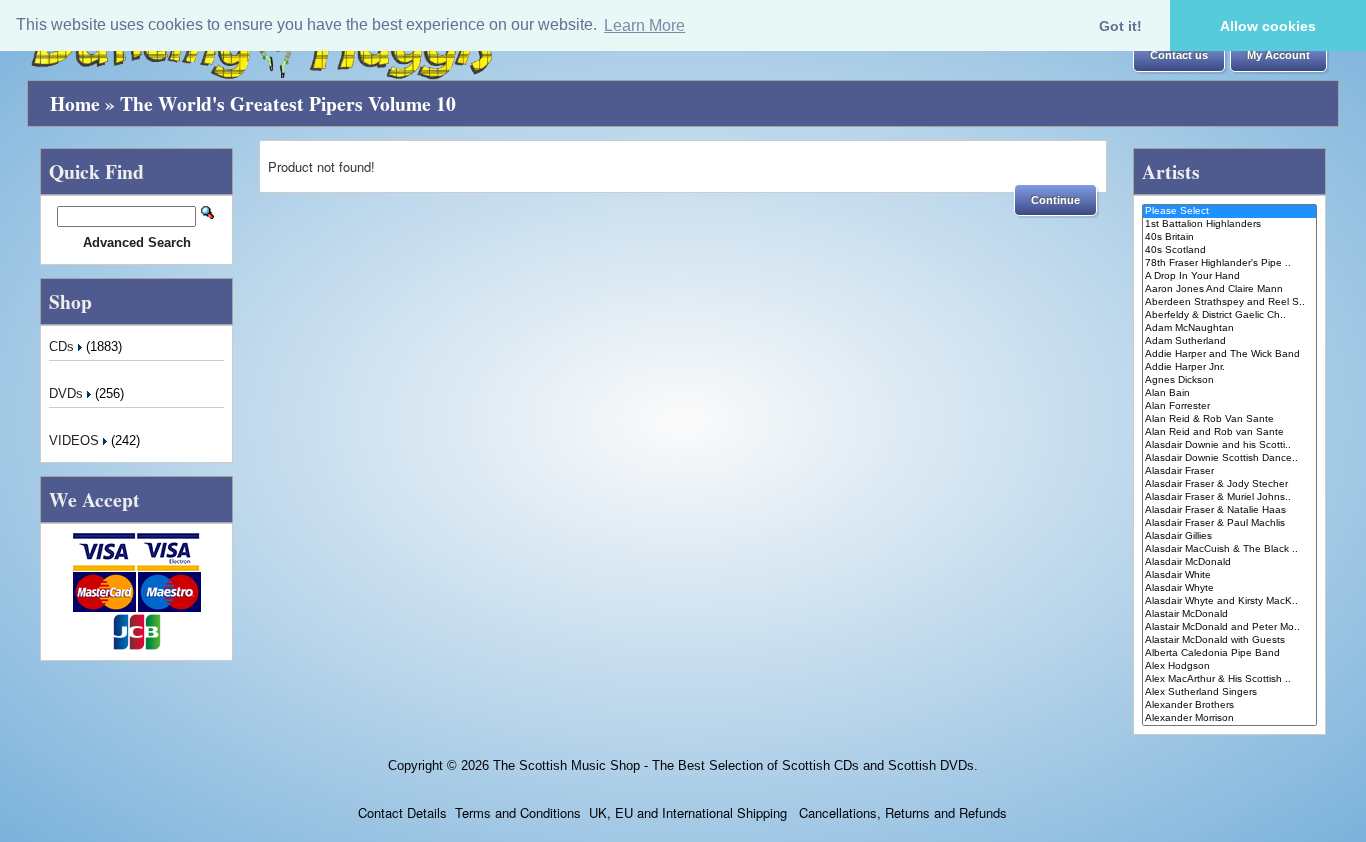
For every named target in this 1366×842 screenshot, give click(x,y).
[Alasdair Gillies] (1229, 536)
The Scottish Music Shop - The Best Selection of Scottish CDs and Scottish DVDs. (735, 765)
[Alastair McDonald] (1229, 614)
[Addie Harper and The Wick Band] (1229, 354)
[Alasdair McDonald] (1229, 562)
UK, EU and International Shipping (688, 812)
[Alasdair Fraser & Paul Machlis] (1229, 523)
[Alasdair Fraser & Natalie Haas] (1229, 510)
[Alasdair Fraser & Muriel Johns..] (1229, 497)
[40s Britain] (1229, 237)
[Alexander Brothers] (1229, 705)
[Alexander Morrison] (1229, 718)
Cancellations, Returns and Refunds (901, 812)
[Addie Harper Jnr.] (1229, 367)
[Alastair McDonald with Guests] (1229, 640)
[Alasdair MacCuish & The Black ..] (1229, 549)
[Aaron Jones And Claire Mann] (1229, 289)
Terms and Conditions (518, 812)
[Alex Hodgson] (1229, 666)
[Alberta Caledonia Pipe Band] (1229, 653)
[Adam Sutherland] (1229, 341)
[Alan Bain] (1229, 393)
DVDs (68, 393)
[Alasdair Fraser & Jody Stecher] (1229, 484)
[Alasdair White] (1229, 575)
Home (75, 103)
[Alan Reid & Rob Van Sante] (1229, 419)
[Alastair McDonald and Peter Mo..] (1229, 627)
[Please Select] (1229, 211)
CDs (63, 346)
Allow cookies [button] (1268, 26)
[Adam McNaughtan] (1229, 328)
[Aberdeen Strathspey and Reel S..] (1229, 302)
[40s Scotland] (1229, 250)
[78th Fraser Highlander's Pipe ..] (1229, 263)
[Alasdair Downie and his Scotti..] (1229, 445)
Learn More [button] (644, 25)
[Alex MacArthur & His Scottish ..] (1229, 679)
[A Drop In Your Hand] (1229, 276)
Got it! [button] (1120, 26)
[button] (1179, 56)
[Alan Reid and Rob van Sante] (1229, 432)
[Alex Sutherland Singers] (1229, 692)
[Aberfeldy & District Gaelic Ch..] (1229, 315)
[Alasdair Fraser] (1229, 471)
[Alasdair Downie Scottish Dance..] (1229, 458)
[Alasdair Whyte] (1229, 588)
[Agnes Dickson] (1229, 380)
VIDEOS (76, 440)
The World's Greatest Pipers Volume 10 (288, 103)
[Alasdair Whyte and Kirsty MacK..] (1229, 601)
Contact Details (402, 812)
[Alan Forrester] (1229, 406)
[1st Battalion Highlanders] (1229, 224)
